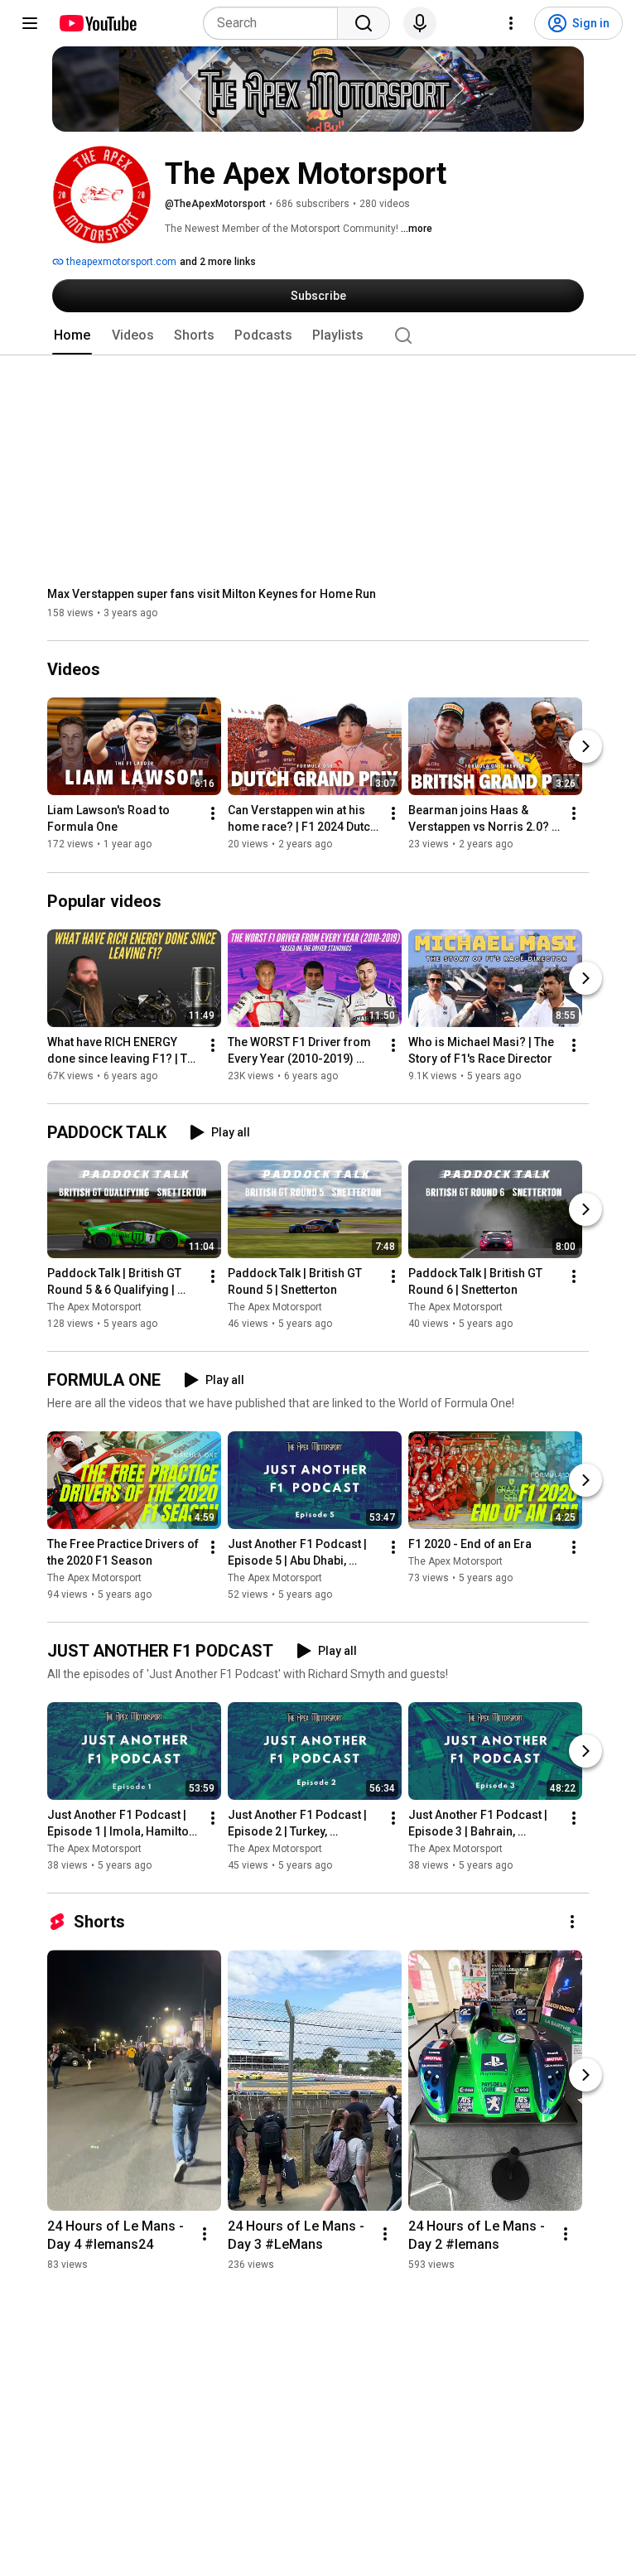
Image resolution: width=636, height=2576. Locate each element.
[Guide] (30, 23)
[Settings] (511, 23)
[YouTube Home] (97, 23)
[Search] (364, 23)
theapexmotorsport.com (120, 262)
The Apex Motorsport (94, 1307)
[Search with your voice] (420, 23)
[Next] (585, 747)
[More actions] (213, 814)
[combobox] (275, 23)
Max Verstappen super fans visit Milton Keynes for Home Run (212, 594)
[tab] (72, 335)
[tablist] (318, 335)
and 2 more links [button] (218, 262)
